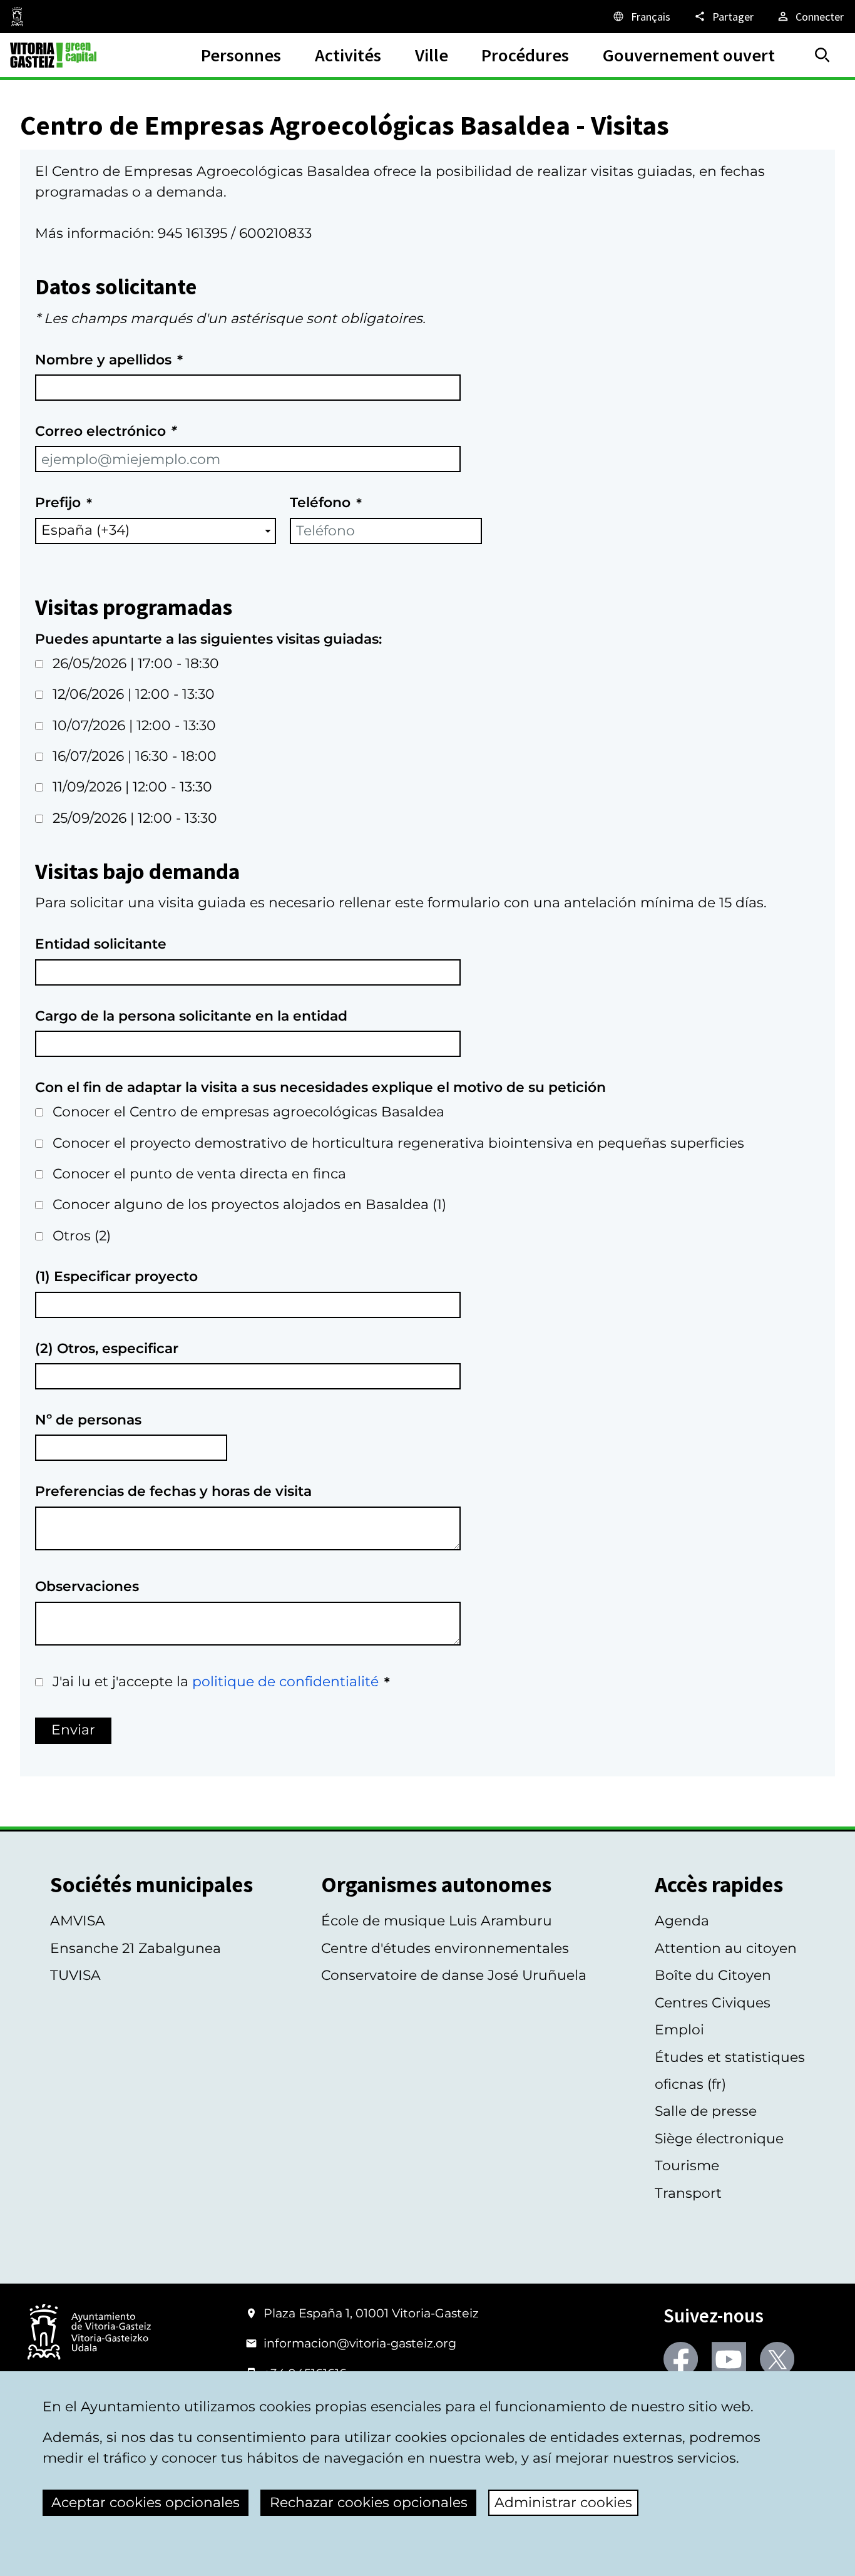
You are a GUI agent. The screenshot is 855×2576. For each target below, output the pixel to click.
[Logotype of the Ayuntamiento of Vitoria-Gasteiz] (89, 2333)
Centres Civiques (713, 2003)
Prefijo (58, 502)
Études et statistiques (730, 2057)
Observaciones (87, 1586)
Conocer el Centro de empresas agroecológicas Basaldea (248, 1112)
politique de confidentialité (285, 1682)
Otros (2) (82, 1236)
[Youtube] (729, 2359)
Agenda (682, 1921)
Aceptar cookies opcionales (146, 2502)
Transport (688, 2193)
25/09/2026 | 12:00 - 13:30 (135, 818)
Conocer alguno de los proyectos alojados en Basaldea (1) (249, 1204)
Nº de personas (88, 1420)
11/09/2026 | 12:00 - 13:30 (132, 787)
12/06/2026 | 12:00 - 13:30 (134, 694)
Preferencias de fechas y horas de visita (173, 1491)
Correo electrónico (105, 431)
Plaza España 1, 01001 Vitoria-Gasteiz (371, 2313)
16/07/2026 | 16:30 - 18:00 (135, 756)
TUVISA (75, 1975)
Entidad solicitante (101, 944)
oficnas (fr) (690, 2084)
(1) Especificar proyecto (116, 1276)
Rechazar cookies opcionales (369, 2502)
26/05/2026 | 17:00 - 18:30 (136, 663)
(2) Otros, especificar (107, 1348)
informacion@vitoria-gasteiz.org (360, 2343)
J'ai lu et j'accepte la (216, 1682)
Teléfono (320, 502)
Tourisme (687, 2166)
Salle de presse (706, 2111)
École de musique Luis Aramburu (437, 1921)
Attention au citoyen (726, 1948)
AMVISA (78, 1921)
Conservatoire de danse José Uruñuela (454, 1975)
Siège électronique (719, 2139)
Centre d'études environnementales (445, 1948)
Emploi (679, 2030)
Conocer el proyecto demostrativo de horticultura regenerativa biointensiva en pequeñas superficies (398, 1143)
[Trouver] (822, 55)
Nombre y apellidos (103, 360)
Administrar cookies (563, 2502)
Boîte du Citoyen (713, 1975)
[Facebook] (681, 2359)
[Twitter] (777, 2359)
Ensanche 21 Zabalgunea (136, 1948)
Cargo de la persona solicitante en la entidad (191, 1016)
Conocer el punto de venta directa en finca (199, 1174)
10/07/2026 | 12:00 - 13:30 (134, 725)
